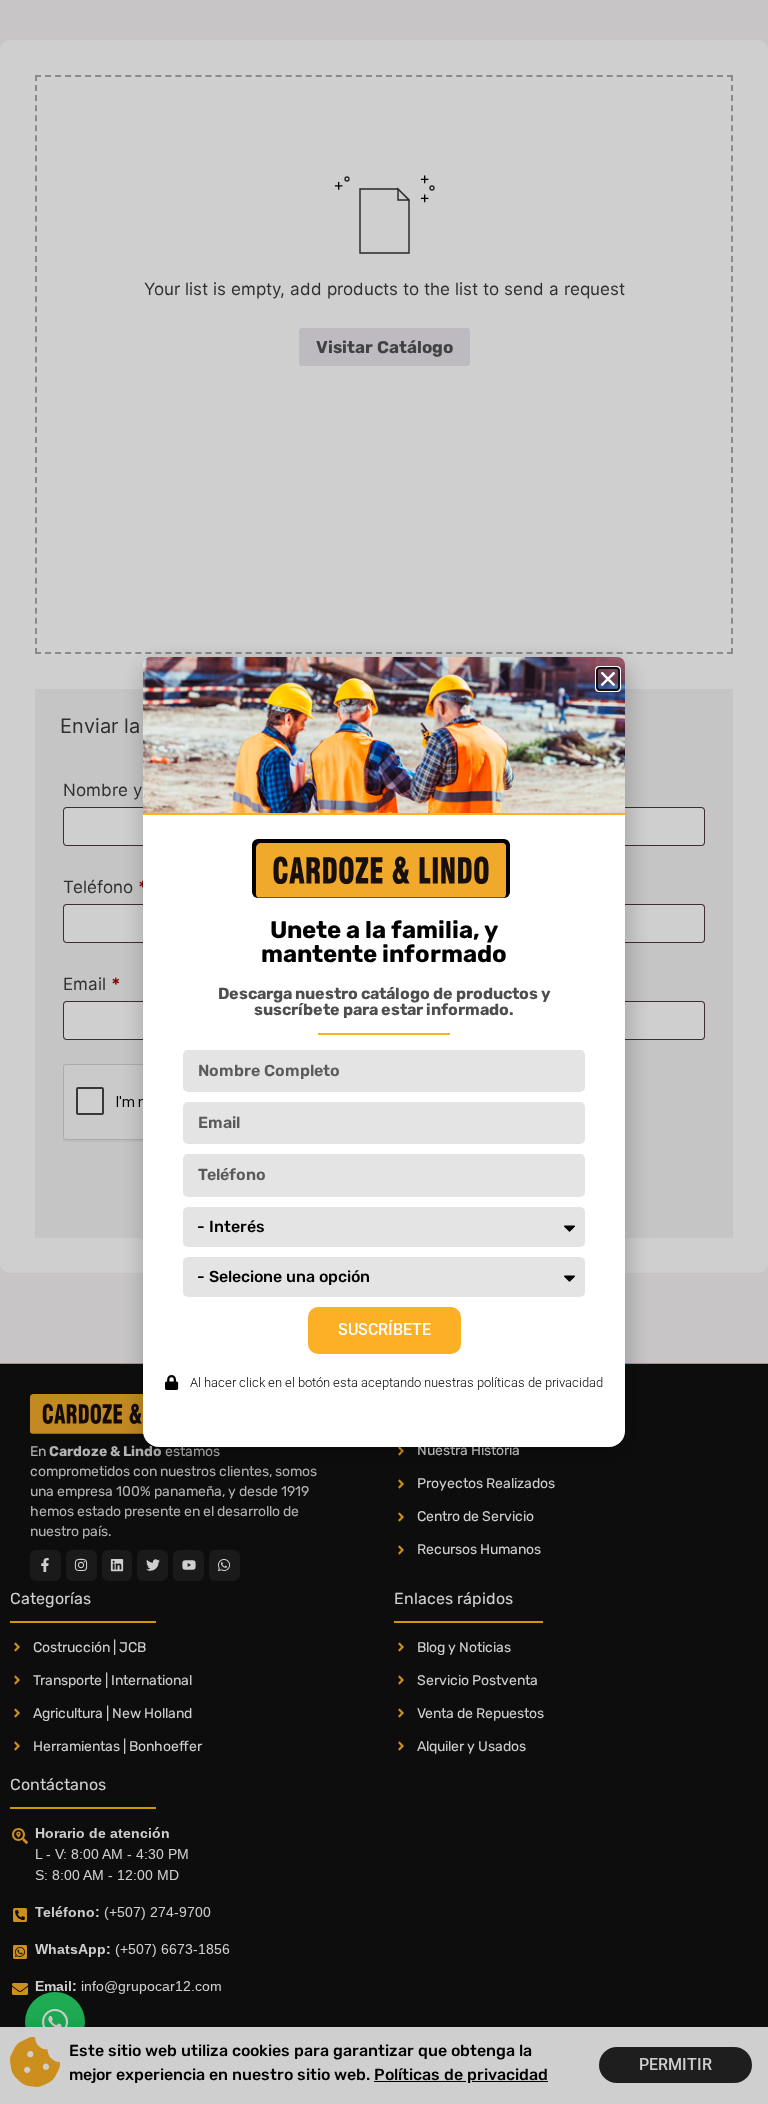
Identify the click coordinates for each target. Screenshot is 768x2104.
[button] (608, 679)
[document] (384, 1052)
